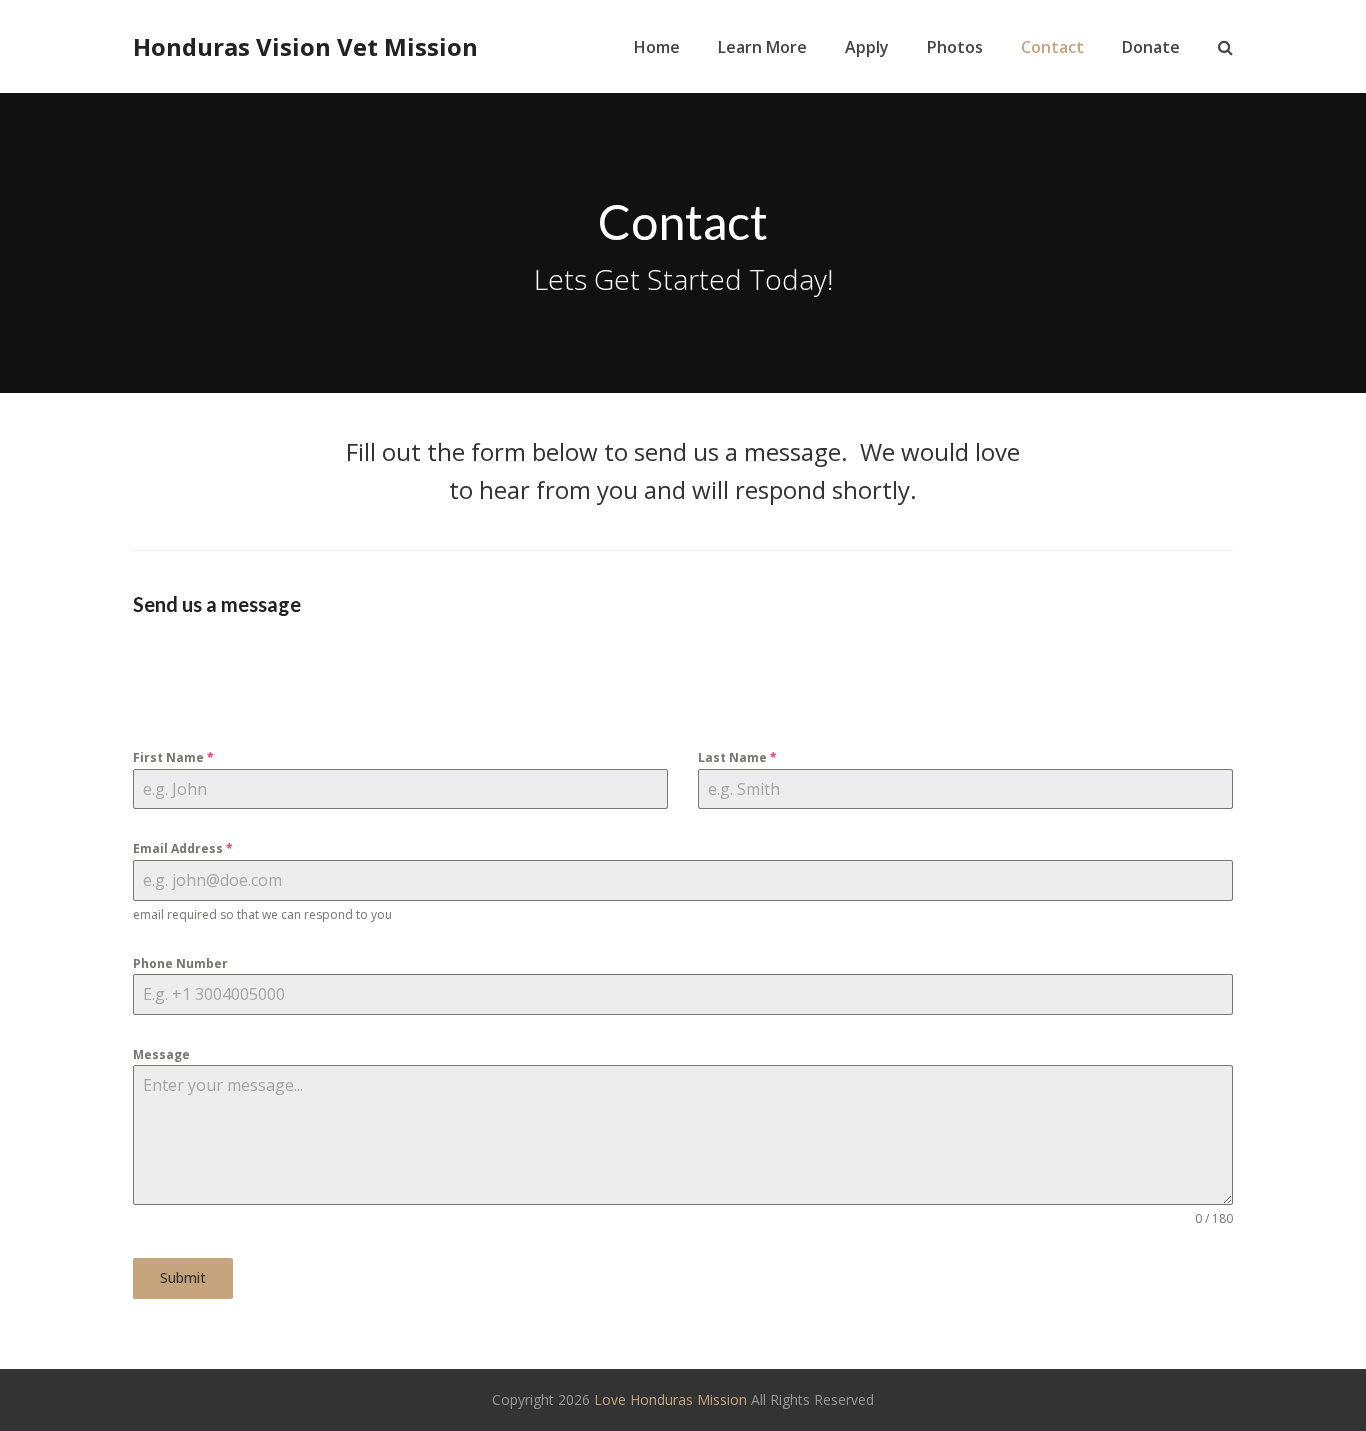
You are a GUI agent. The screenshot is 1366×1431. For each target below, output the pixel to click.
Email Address (183, 848)
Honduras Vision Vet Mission (305, 46)
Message (161, 1054)
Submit (183, 1277)
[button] (1225, 47)
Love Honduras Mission (670, 1399)
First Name (173, 757)
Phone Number (180, 963)
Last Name (737, 757)
